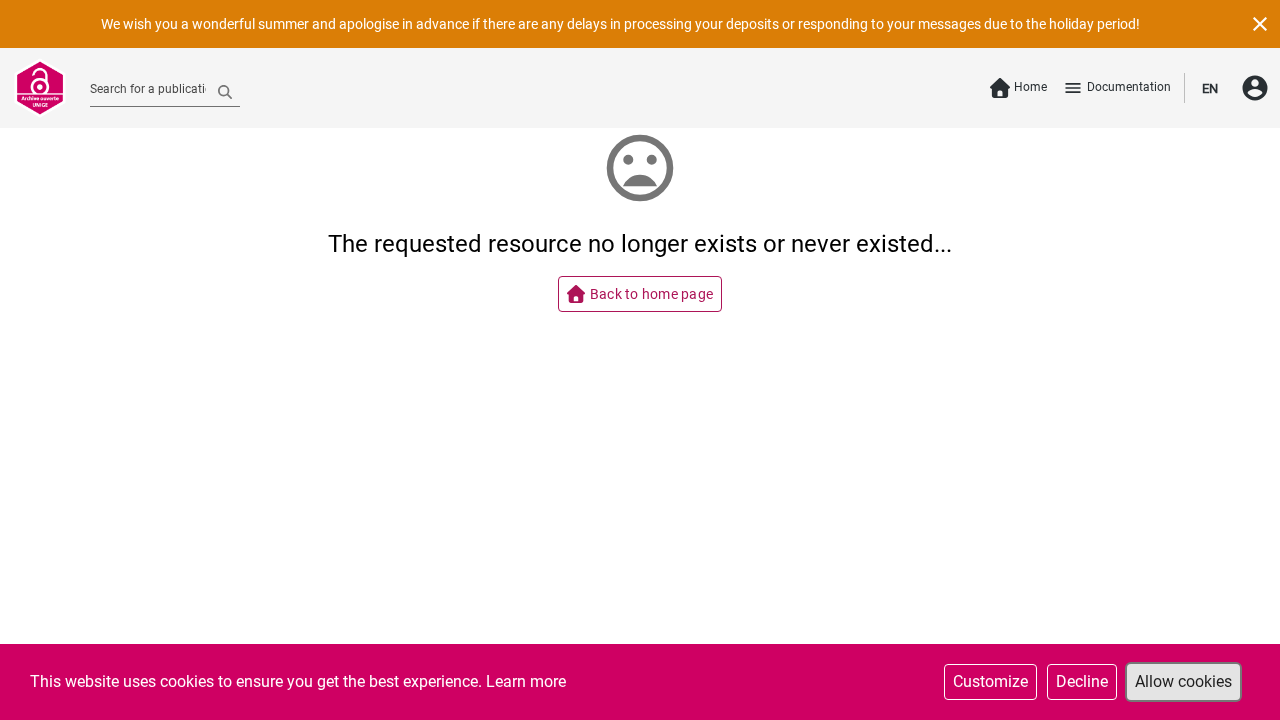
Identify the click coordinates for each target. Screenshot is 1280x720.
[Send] (225, 91)
